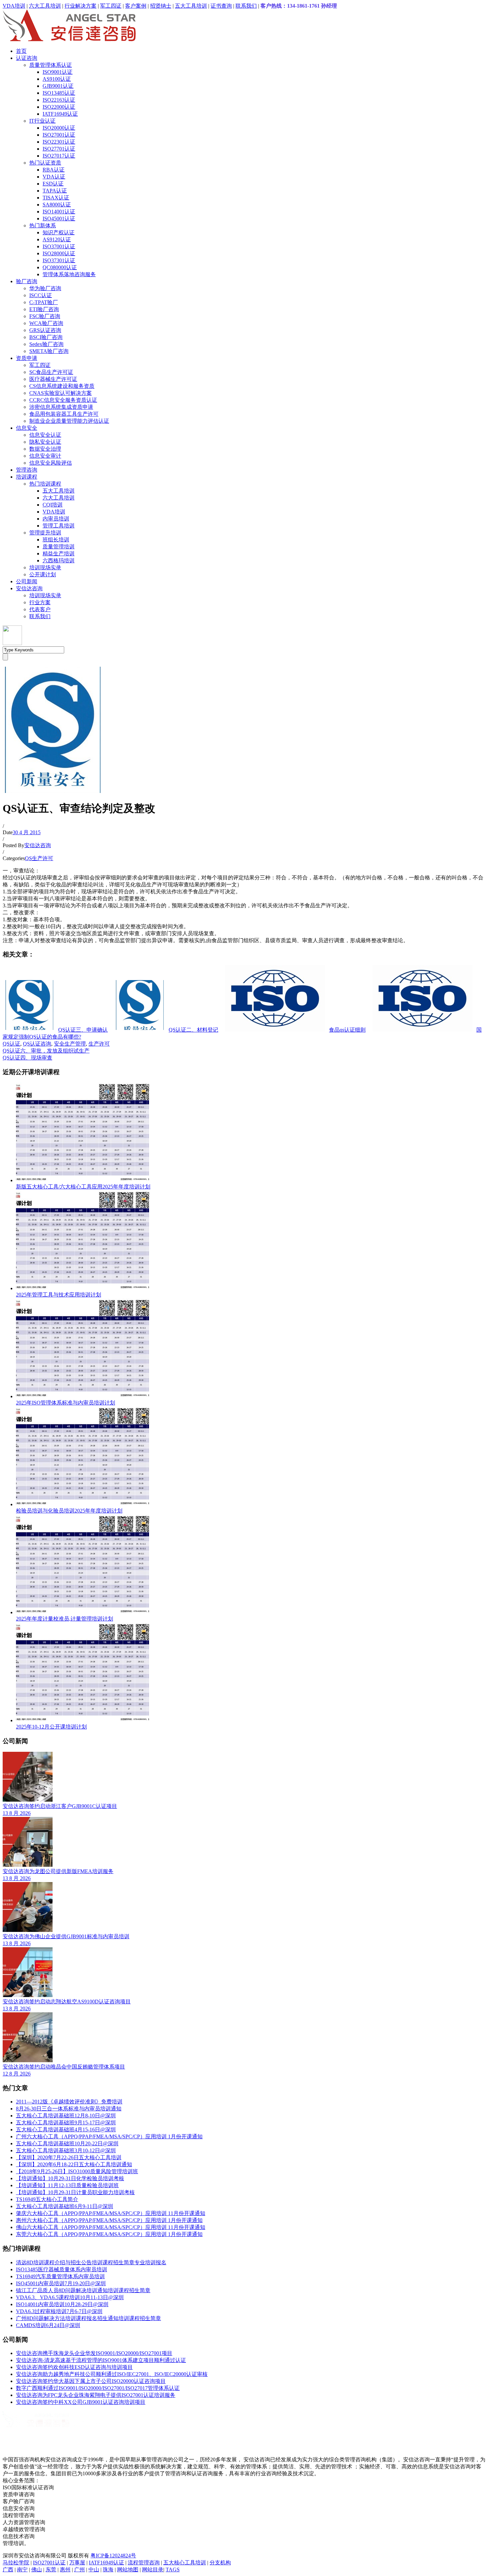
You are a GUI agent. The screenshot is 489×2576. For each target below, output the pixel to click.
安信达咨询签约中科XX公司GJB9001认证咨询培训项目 (81, 2402)
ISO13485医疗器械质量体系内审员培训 (62, 2269)
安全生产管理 (70, 1044)
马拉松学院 (16, 2563)
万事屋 (77, 2563)
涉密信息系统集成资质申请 (61, 407)
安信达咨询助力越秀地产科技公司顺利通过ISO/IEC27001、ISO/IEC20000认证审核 (112, 2374)
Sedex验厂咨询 (46, 344)
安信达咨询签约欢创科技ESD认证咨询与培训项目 (74, 2367)
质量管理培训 (59, 547)
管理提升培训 (45, 533)
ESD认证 (53, 184)
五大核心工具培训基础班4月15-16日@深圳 (66, 2129)
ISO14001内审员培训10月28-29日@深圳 (62, 2304)
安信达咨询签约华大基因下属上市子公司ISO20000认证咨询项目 (91, 2381)
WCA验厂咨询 (46, 323)
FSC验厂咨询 (45, 316)
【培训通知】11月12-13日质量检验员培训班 (67, 2185)
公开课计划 (43, 574)
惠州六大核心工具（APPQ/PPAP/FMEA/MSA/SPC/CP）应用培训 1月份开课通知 (109, 2220)
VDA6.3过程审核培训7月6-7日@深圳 (59, 2311)
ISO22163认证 (59, 100)
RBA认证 (54, 170)
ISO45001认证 (59, 219)
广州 (80, 2570)
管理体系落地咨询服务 (69, 274)
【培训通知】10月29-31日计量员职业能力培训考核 (75, 2192)
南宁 (22, 2570)
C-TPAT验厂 (44, 302)
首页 (21, 51)
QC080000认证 (60, 267)
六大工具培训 (45, 6)
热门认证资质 (45, 163)
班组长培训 (56, 540)
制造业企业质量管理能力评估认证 (69, 421)
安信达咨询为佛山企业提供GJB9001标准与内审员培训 (66, 1936)
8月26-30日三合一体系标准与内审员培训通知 (69, 2109)
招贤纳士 (161, 6)
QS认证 (11, 1044)
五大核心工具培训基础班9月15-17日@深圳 (66, 2123)
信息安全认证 (45, 435)
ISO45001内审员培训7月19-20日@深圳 (61, 2283)
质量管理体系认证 (51, 65)
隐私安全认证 (45, 442)
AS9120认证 (57, 239)
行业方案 (40, 602)
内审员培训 (56, 519)
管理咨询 (27, 470)
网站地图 (128, 2570)
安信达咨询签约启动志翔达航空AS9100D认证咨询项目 (67, 2002)
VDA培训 (14, 6)
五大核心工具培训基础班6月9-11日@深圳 (65, 2206)
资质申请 (27, 358)
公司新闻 (27, 581)
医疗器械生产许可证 (53, 379)
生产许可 (99, 1044)
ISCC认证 (41, 295)
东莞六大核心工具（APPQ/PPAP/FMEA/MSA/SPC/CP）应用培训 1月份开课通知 (109, 2234)
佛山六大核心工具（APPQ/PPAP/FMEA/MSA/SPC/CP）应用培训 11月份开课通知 (111, 2227)
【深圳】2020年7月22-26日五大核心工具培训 (69, 2157)
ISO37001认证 (59, 246)
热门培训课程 (45, 484)
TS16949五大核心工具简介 (47, 2199)
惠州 (65, 2570)
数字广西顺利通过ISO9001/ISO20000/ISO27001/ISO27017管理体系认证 (98, 2388)
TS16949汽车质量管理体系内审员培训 (60, 2276)
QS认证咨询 (37, 1044)
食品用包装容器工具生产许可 (64, 414)
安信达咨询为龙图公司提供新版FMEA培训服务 (58, 1871)
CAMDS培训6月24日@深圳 (48, 2325)
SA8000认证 (57, 205)
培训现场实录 (45, 567)
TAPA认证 (55, 191)
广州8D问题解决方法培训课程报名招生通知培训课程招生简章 (88, 2318)
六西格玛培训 (59, 560)
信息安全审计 (45, 456)
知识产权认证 (59, 232)
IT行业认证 (42, 121)
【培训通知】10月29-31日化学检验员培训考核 (70, 2178)
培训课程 (27, 477)
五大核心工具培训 (185, 2563)
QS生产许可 (39, 858)
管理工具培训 (59, 526)
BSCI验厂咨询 (46, 337)
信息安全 (27, 428)
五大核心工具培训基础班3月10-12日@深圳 (66, 2150)
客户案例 (136, 6)
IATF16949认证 (60, 114)
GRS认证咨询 (45, 330)
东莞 (51, 2570)
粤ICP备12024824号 (113, 2556)
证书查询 (221, 6)
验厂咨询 (27, 281)
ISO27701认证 (59, 149)
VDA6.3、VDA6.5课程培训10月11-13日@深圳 (70, 2297)
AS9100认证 (57, 79)
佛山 (37, 2570)
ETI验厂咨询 (44, 309)
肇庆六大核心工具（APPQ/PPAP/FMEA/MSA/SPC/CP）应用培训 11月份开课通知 (111, 2213)
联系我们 (246, 6)
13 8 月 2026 (17, 1813)
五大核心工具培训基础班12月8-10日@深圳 (66, 2116)
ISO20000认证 (59, 128)
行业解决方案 (81, 6)
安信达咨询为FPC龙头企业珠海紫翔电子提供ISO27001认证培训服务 (96, 2395)
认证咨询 (27, 58)
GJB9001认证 (58, 86)
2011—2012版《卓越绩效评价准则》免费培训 (69, 2102)
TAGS (173, 2570)
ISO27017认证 (59, 156)
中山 (94, 2570)
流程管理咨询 (144, 2563)
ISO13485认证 (59, 93)
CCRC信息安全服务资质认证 (63, 400)
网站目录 (153, 2570)
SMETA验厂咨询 (49, 351)
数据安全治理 (45, 449)
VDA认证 (54, 177)
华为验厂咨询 (45, 288)
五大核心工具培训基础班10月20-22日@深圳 (67, 2143)
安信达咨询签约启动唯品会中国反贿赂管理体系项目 (64, 2067)
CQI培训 (53, 505)
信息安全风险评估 (51, 463)
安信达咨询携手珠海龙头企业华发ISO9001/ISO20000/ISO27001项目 (94, 2353)
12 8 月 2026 (17, 2074)
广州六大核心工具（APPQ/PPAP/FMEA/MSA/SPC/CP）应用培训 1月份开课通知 (109, 2136)
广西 (8, 2570)
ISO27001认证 (59, 135)
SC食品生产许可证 (51, 372)
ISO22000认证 (59, 107)
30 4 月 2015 (27, 832)
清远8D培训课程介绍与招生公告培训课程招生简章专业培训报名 (91, 2262)
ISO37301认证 (59, 260)
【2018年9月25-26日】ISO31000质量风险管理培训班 (77, 2171)
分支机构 (220, 2563)
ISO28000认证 (59, 253)
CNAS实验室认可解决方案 (61, 393)
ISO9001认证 (58, 72)
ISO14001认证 (59, 212)
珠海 (108, 2570)
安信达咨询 (29, 588)
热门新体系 (43, 225)
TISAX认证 (56, 198)
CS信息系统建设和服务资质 (62, 386)
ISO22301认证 (59, 142)
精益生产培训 (59, 554)
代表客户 (40, 609)
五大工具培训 (191, 6)
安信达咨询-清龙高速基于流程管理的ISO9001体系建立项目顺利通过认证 (101, 2360)
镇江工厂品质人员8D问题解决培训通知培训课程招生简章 (83, 2290)
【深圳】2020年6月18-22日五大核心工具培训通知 (74, 2164)
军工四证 (111, 6)
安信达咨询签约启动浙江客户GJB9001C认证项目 (60, 1806)
